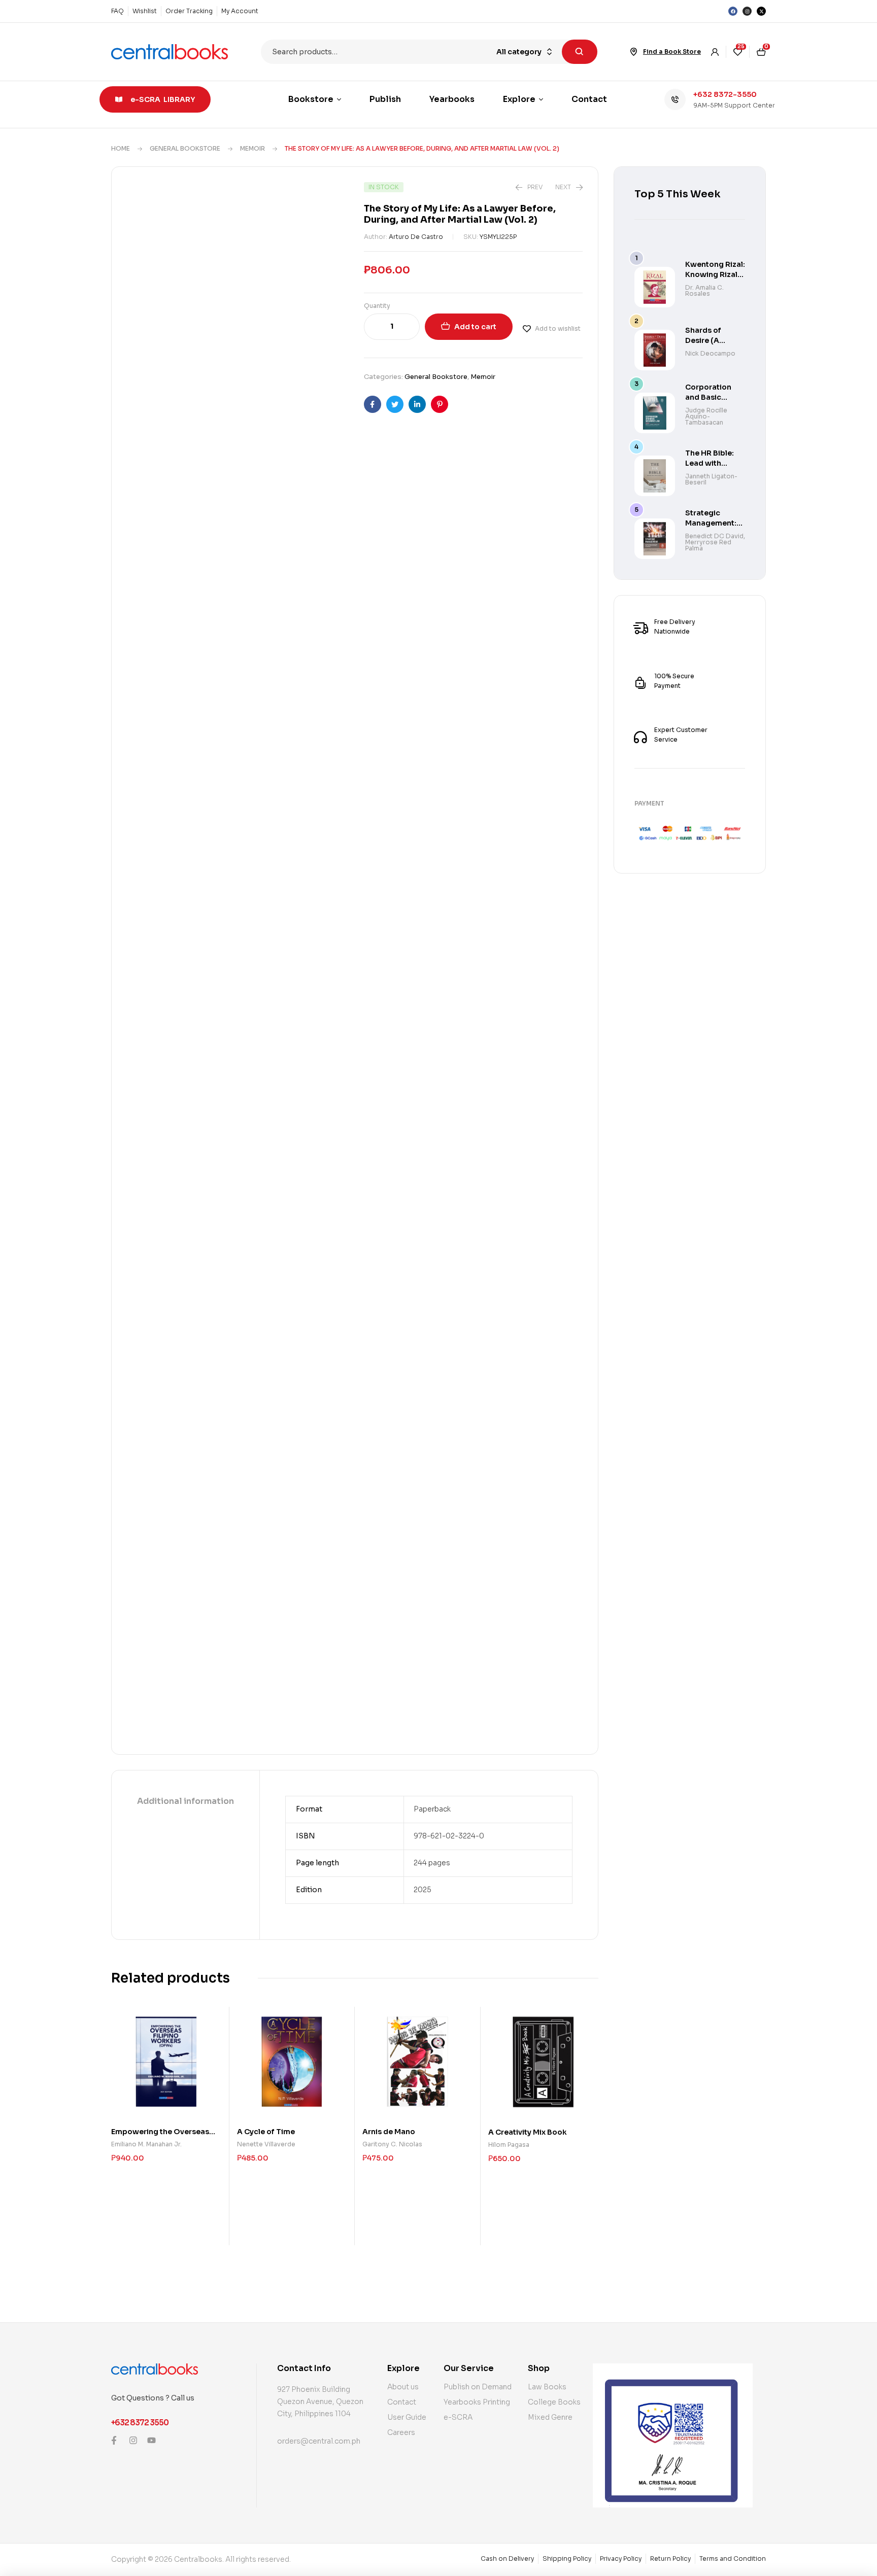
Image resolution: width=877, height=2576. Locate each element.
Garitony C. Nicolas (392, 2144)
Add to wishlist (558, 328)
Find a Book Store (672, 51)
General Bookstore (185, 148)
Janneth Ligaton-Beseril (711, 479)
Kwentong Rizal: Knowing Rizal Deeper (715, 274)
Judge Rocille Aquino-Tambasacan (706, 416)
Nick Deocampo (710, 353)
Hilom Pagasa (509, 2145)
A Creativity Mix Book (528, 2132)
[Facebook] (733, 11)
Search (580, 52)
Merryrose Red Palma (708, 545)
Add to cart (475, 327)
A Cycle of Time (266, 2132)
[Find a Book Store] (634, 52)
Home (121, 148)
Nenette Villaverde (266, 2144)
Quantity (377, 306)
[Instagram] (747, 11)
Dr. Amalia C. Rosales (704, 290)
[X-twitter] (761, 11)
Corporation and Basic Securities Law (712, 397)
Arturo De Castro (416, 237)
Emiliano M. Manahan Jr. (146, 2144)
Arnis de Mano (389, 2132)
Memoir (252, 148)
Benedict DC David (714, 536)
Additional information (185, 1801)
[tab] (185, 1802)
